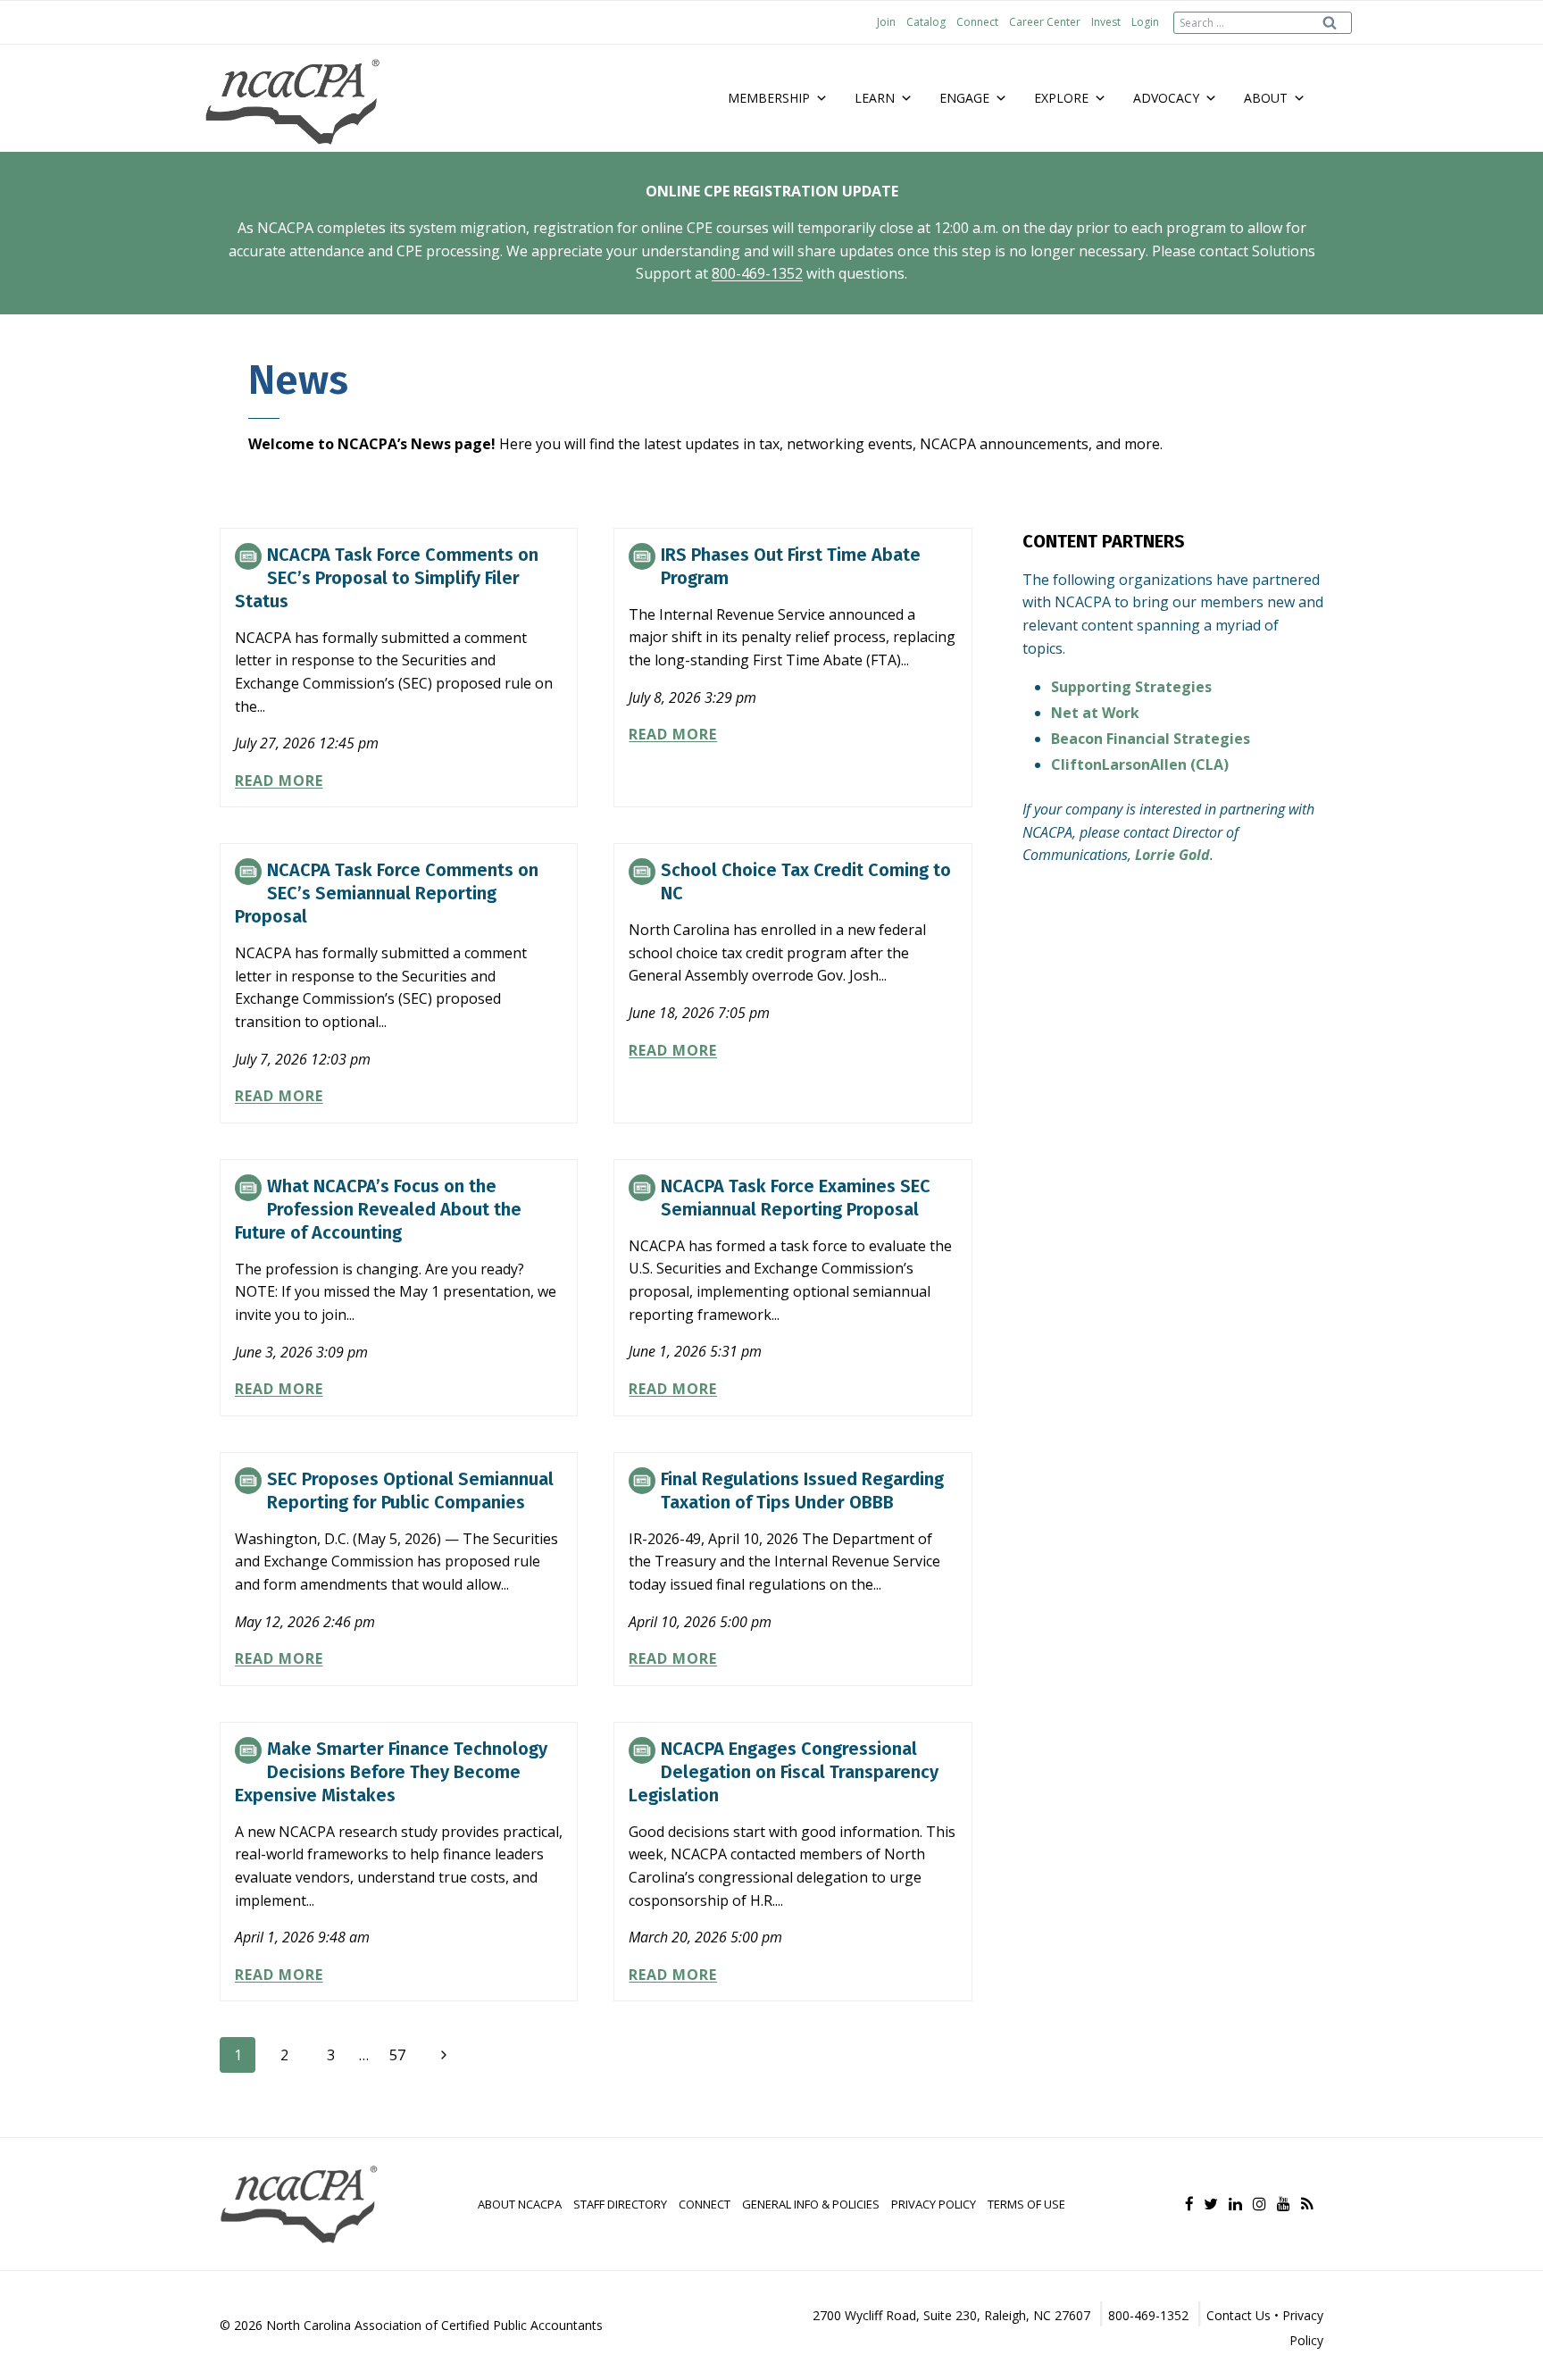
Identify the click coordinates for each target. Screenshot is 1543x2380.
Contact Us (1239, 2315)
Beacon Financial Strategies (1151, 739)
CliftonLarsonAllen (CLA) (1140, 764)
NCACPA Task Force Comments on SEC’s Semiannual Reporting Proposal (387, 893)
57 (397, 2055)
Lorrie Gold (1172, 855)
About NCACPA (520, 2204)
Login (1145, 22)
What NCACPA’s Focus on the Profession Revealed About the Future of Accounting (378, 1209)
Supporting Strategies (1131, 687)
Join (886, 22)
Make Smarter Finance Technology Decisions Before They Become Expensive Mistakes (391, 1772)
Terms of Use (1026, 2204)
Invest (1106, 22)
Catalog (926, 22)
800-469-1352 (757, 273)
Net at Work (1095, 713)
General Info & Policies (811, 2204)
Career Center (1045, 22)
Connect (977, 22)
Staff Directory (620, 2204)
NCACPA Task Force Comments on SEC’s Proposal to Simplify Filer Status (387, 578)
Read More (279, 781)
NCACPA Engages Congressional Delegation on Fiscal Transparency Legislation (784, 1772)
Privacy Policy (934, 2204)
